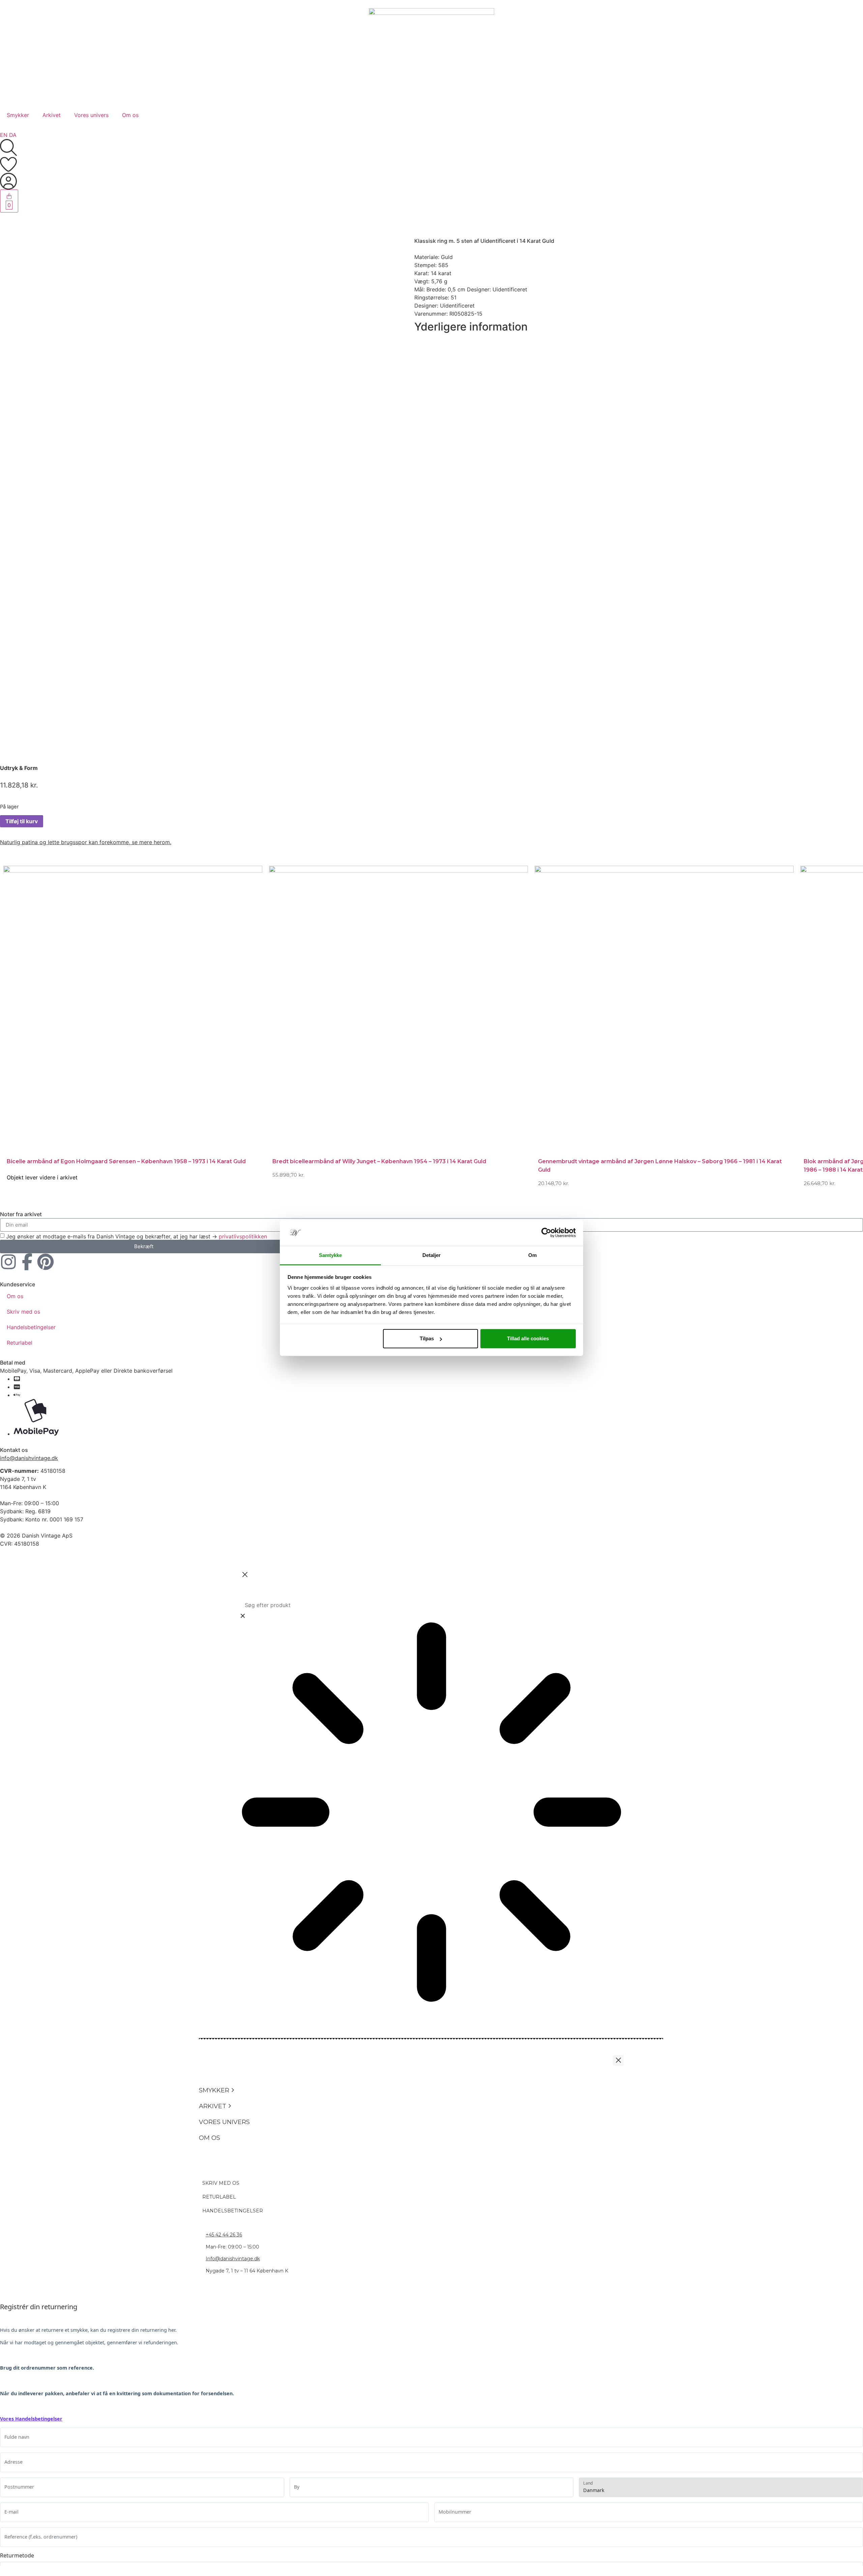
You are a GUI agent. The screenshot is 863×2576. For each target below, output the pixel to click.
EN (4, 135)
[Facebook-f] (27, 1262)
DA (13, 135)
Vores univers (91, 115)
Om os (130, 115)
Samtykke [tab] (331, 1255)
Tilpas (427, 1338)
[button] (233, 2091)
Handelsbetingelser (233, 2211)
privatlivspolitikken (243, 1236)
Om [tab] (532, 1255)
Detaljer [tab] (432, 1255)
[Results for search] (431, 1813)
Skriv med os (221, 2183)
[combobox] (431, 1605)
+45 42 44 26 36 (224, 2235)
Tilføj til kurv (22, 821)
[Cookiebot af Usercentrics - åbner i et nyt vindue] (546, 1233)
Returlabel (219, 2197)
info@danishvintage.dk (29, 1458)
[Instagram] (8, 1262)
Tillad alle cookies (528, 1338)
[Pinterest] (46, 1262)
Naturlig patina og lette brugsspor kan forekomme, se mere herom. (86, 842)
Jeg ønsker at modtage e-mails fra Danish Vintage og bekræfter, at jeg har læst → (137, 1236)
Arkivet (52, 115)
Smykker (18, 115)
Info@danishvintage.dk (233, 2259)
